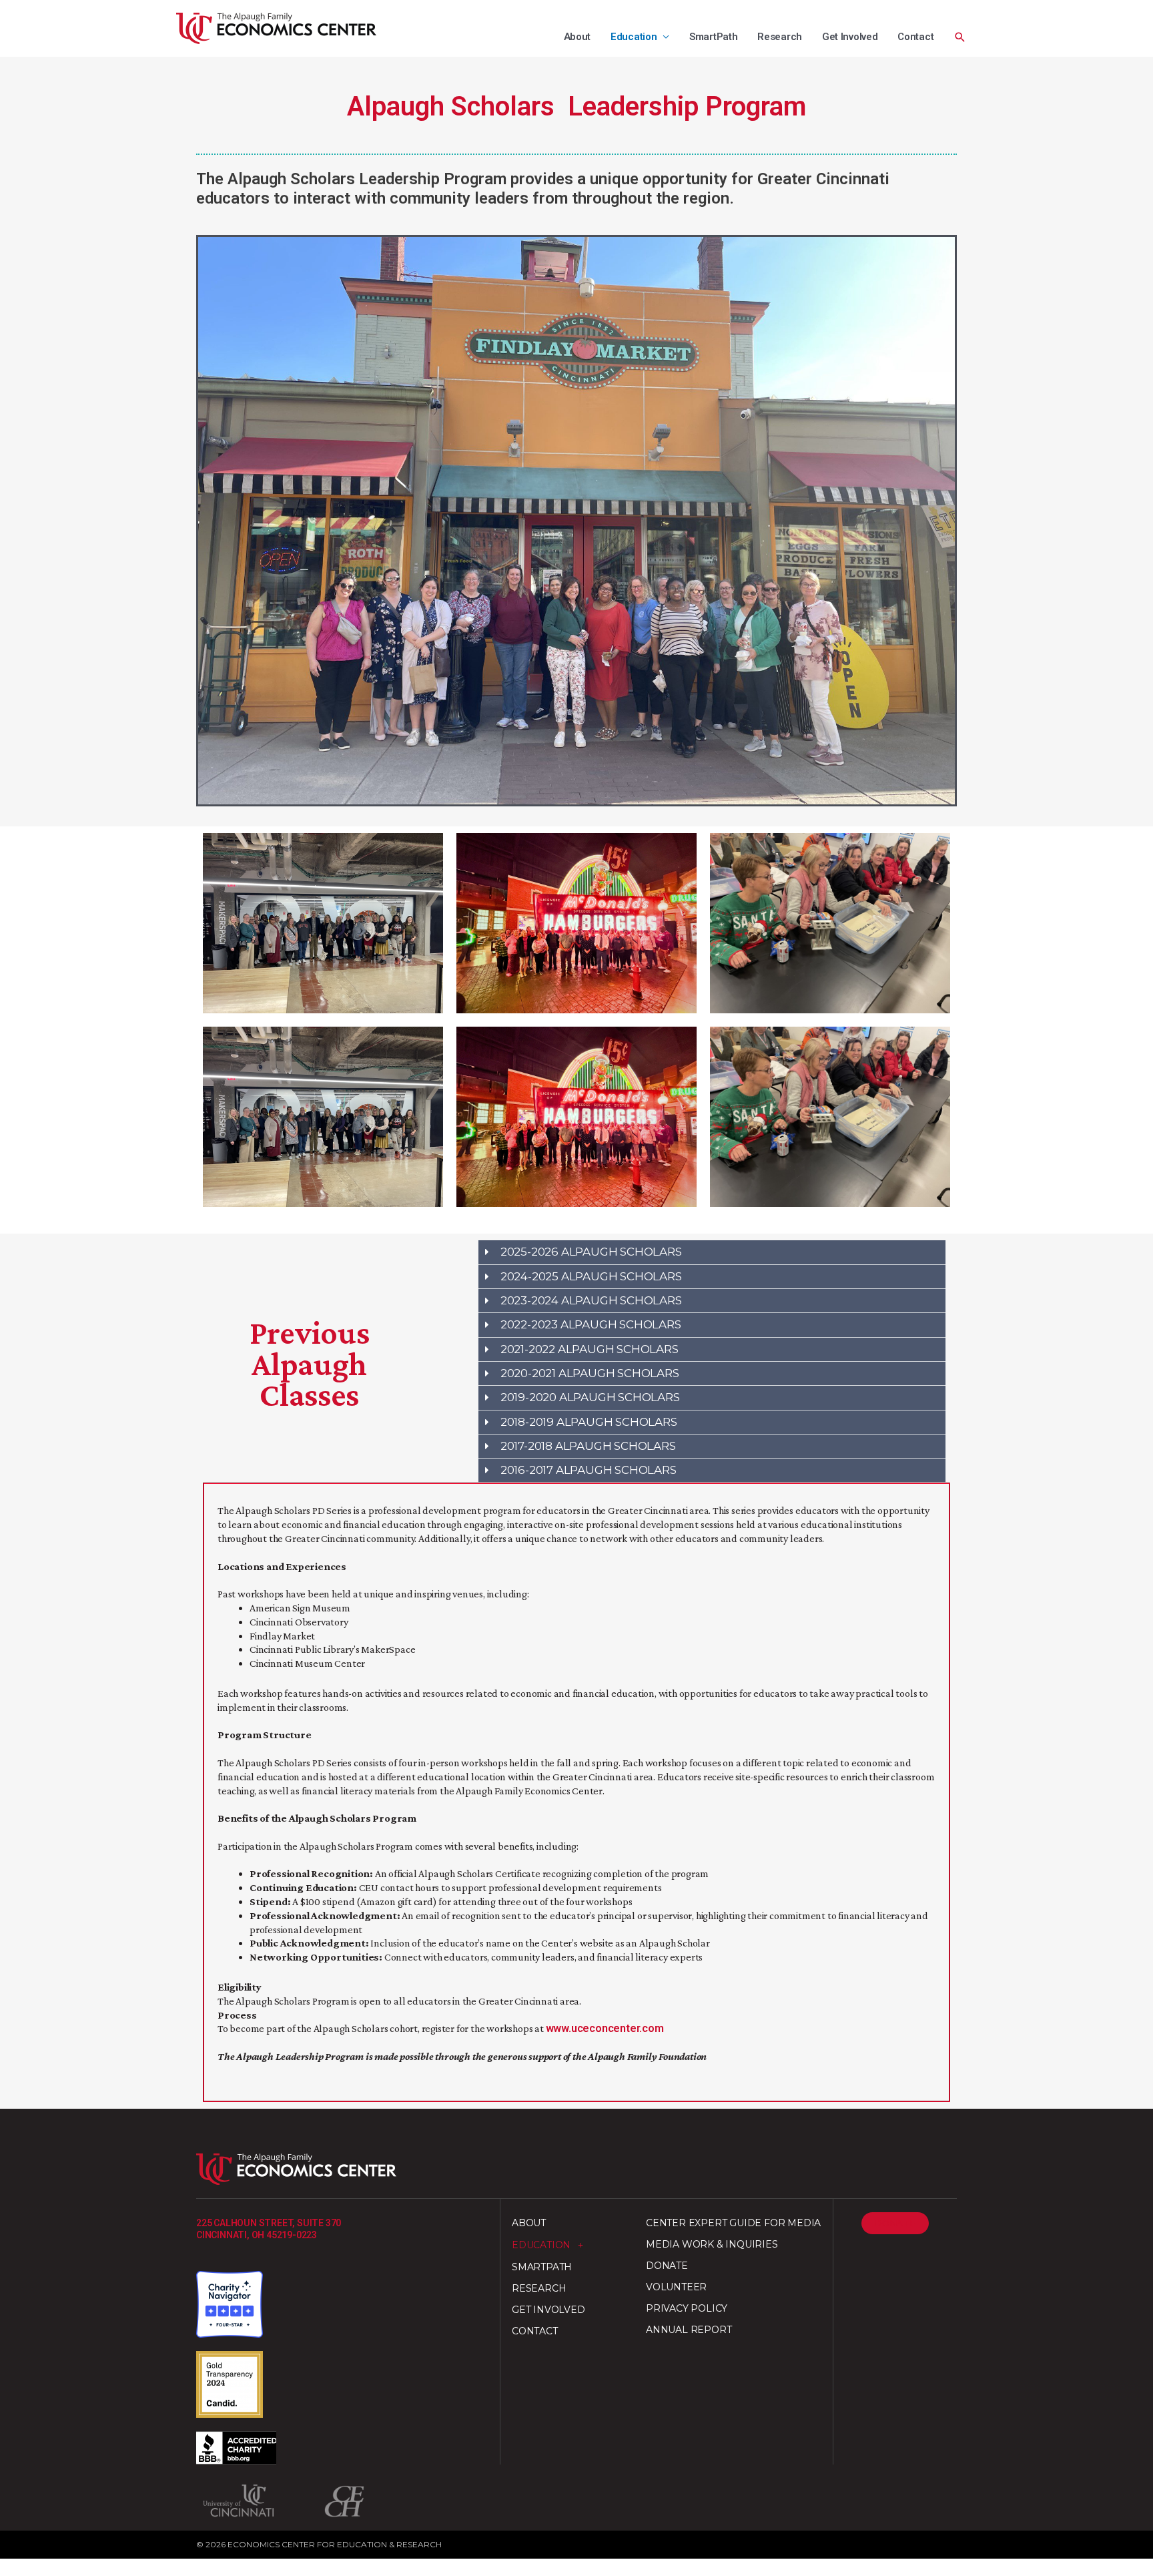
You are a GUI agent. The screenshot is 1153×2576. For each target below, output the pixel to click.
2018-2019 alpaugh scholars (589, 1422)
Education (634, 37)
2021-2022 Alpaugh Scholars (590, 1349)
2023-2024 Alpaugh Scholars (591, 1300)
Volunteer (676, 2287)
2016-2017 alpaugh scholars (589, 1470)
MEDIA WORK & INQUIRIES (712, 2244)
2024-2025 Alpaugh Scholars (591, 1276)
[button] (960, 37)
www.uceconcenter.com (605, 2028)
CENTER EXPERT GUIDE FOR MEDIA (733, 2223)
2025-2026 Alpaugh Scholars (591, 1252)
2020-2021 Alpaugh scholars (590, 1373)
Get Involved (850, 37)
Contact (915, 37)
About (578, 37)
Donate (667, 2266)
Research (780, 37)
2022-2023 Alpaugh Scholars (591, 1324)
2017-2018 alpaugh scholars (588, 1446)
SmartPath (713, 37)
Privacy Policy (687, 2308)
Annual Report (689, 2330)
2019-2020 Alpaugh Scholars (590, 1397)
